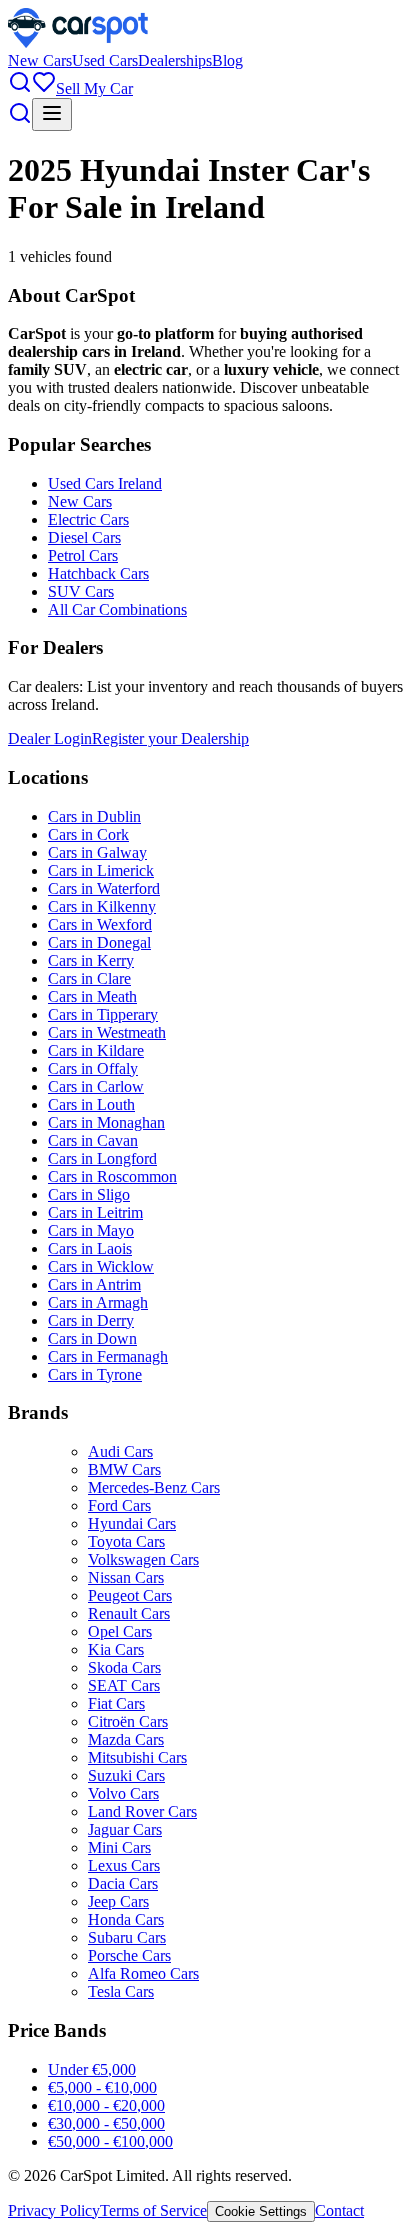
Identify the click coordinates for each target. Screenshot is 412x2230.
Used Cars (105, 60)
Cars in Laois (90, 1248)
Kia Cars (116, 1649)
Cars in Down (92, 1338)
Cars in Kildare (96, 1050)
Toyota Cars (126, 1541)
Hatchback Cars (98, 573)
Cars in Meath (92, 996)
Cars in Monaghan (106, 1122)
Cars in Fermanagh (108, 1356)
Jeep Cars (118, 1901)
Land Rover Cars (142, 1811)
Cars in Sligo (89, 1194)
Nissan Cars (126, 1577)
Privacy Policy (54, 2210)
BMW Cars (124, 1469)
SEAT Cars (124, 1685)
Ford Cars (119, 1505)
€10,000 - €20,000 (106, 2105)
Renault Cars (129, 1613)
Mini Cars (119, 1847)
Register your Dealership (170, 738)
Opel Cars (120, 1631)
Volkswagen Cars (143, 1559)
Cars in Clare (89, 978)
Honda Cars (126, 1919)
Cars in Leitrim (95, 1212)
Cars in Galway (97, 852)
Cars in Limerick (101, 870)
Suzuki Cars (126, 1775)
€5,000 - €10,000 (102, 2087)
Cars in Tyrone (95, 1374)
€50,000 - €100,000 (110, 2141)
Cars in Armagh (98, 1302)
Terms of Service (153, 2210)
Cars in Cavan (93, 1140)
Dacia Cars (123, 1883)
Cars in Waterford (104, 888)
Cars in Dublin (94, 816)
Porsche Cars (129, 1955)
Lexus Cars (124, 1865)
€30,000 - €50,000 (106, 2123)
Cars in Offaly (93, 1068)
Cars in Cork (88, 834)
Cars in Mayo (91, 1230)
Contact (339, 2210)
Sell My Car (94, 88)
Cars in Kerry (91, 960)
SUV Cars (81, 591)
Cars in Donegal (99, 942)
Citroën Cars (128, 1721)
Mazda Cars (126, 1739)
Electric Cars (88, 519)
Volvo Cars (123, 1793)
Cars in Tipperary (103, 1014)
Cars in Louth (91, 1104)
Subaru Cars (127, 1937)
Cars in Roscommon (112, 1176)
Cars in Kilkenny (102, 906)
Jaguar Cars (125, 1829)
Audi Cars (120, 1451)
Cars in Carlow (96, 1086)
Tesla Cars (121, 1991)
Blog (227, 60)
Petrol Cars (83, 555)
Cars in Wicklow (101, 1266)
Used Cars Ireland (105, 483)
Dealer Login (50, 738)
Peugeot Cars (130, 1595)
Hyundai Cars (132, 1523)
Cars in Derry (91, 1320)
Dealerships (175, 60)
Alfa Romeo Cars (143, 1973)
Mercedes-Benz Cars (154, 1487)
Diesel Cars (84, 537)
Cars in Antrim (94, 1284)
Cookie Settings (261, 2211)
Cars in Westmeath (107, 1032)
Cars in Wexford (100, 924)
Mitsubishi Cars (137, 1757)
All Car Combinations (117, 609)
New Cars (40, 60)
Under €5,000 (92, 2069)
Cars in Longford (102, 1158)
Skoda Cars (124, 1667)
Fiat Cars (116, 1703)
